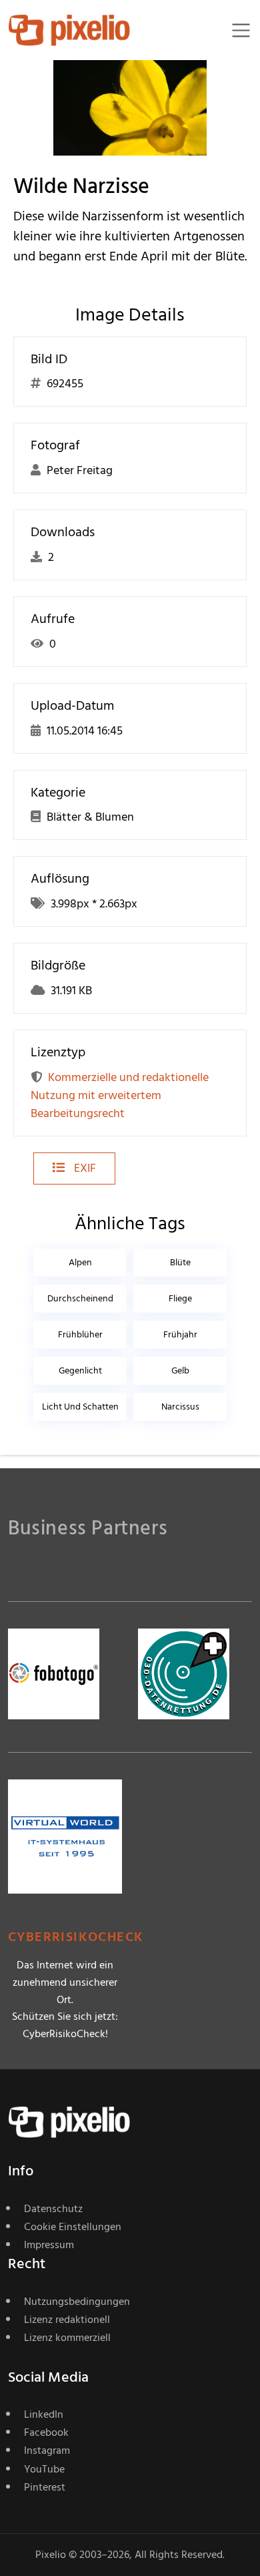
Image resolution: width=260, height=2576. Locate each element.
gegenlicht (80, 1370)
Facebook (46, 2432)
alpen (80, 1262)
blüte (180, 1262)
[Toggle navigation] (241, 30)
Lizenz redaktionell (67, 2320)
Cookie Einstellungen (73, 2227)
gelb (180, 1370)
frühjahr (180, 1334)
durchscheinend (80, 1298)
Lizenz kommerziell (67, 2338)
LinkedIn (44, 2414)
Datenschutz (53, 2209)
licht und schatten (80, 1407)
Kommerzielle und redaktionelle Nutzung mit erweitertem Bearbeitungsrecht (120, 1095)
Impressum (49, 2245)
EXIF (84, 1168)
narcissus (180, 1407)
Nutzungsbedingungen (77, 2302)
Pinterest (45, 2487)
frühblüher (80, 1334)
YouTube (44, 2469)
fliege (180, 1298)
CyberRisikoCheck (76, 1937)
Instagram (47, 2450)
